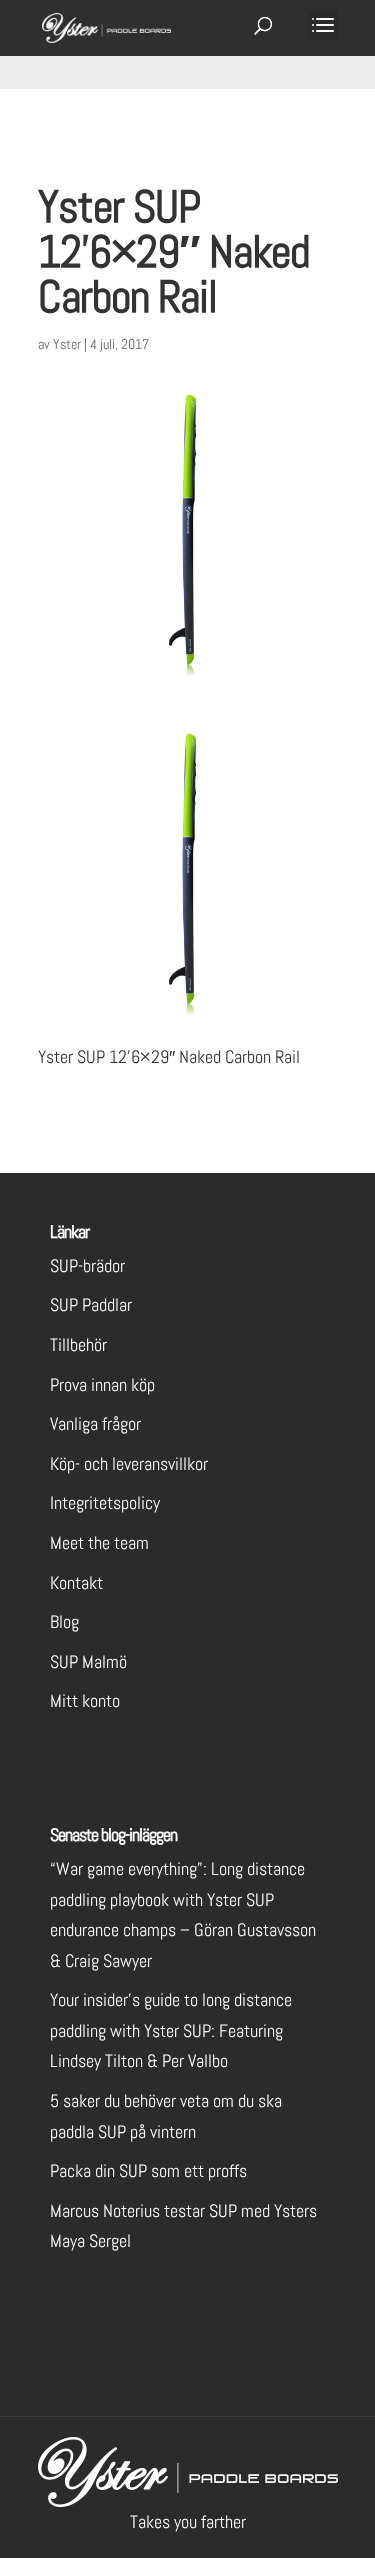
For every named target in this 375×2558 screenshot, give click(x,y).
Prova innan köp (102, 1384)
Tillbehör (78, 1344)
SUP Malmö (88, 1661)
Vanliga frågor (95, 1423)
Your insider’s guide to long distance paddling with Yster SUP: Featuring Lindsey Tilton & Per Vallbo (171, 2030)
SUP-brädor (87, 1265)
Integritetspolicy (105, 1502)
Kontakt (76, 1582)
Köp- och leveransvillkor (129, 1463)
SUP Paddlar (91, 1304)
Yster (67, 344)
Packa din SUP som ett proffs (148, 2170)
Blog (64, 1621)
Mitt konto (85, 1700)
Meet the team (99, 1542)
